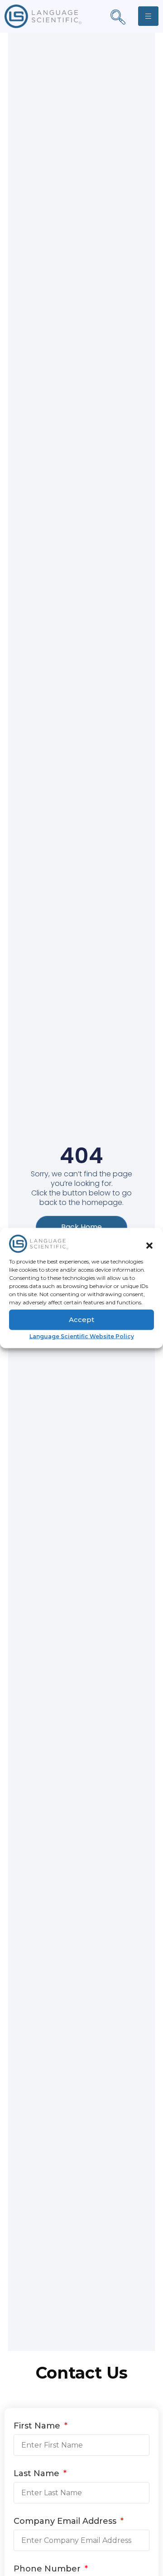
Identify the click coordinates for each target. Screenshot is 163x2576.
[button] (149, 1245)
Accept (81, 1320)
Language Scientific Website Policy (82, 1336)
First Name (38, 2426)
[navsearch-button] (118, 18)
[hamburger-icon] (148, 16)
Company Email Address (66, 2522)
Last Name (38, 2474)
